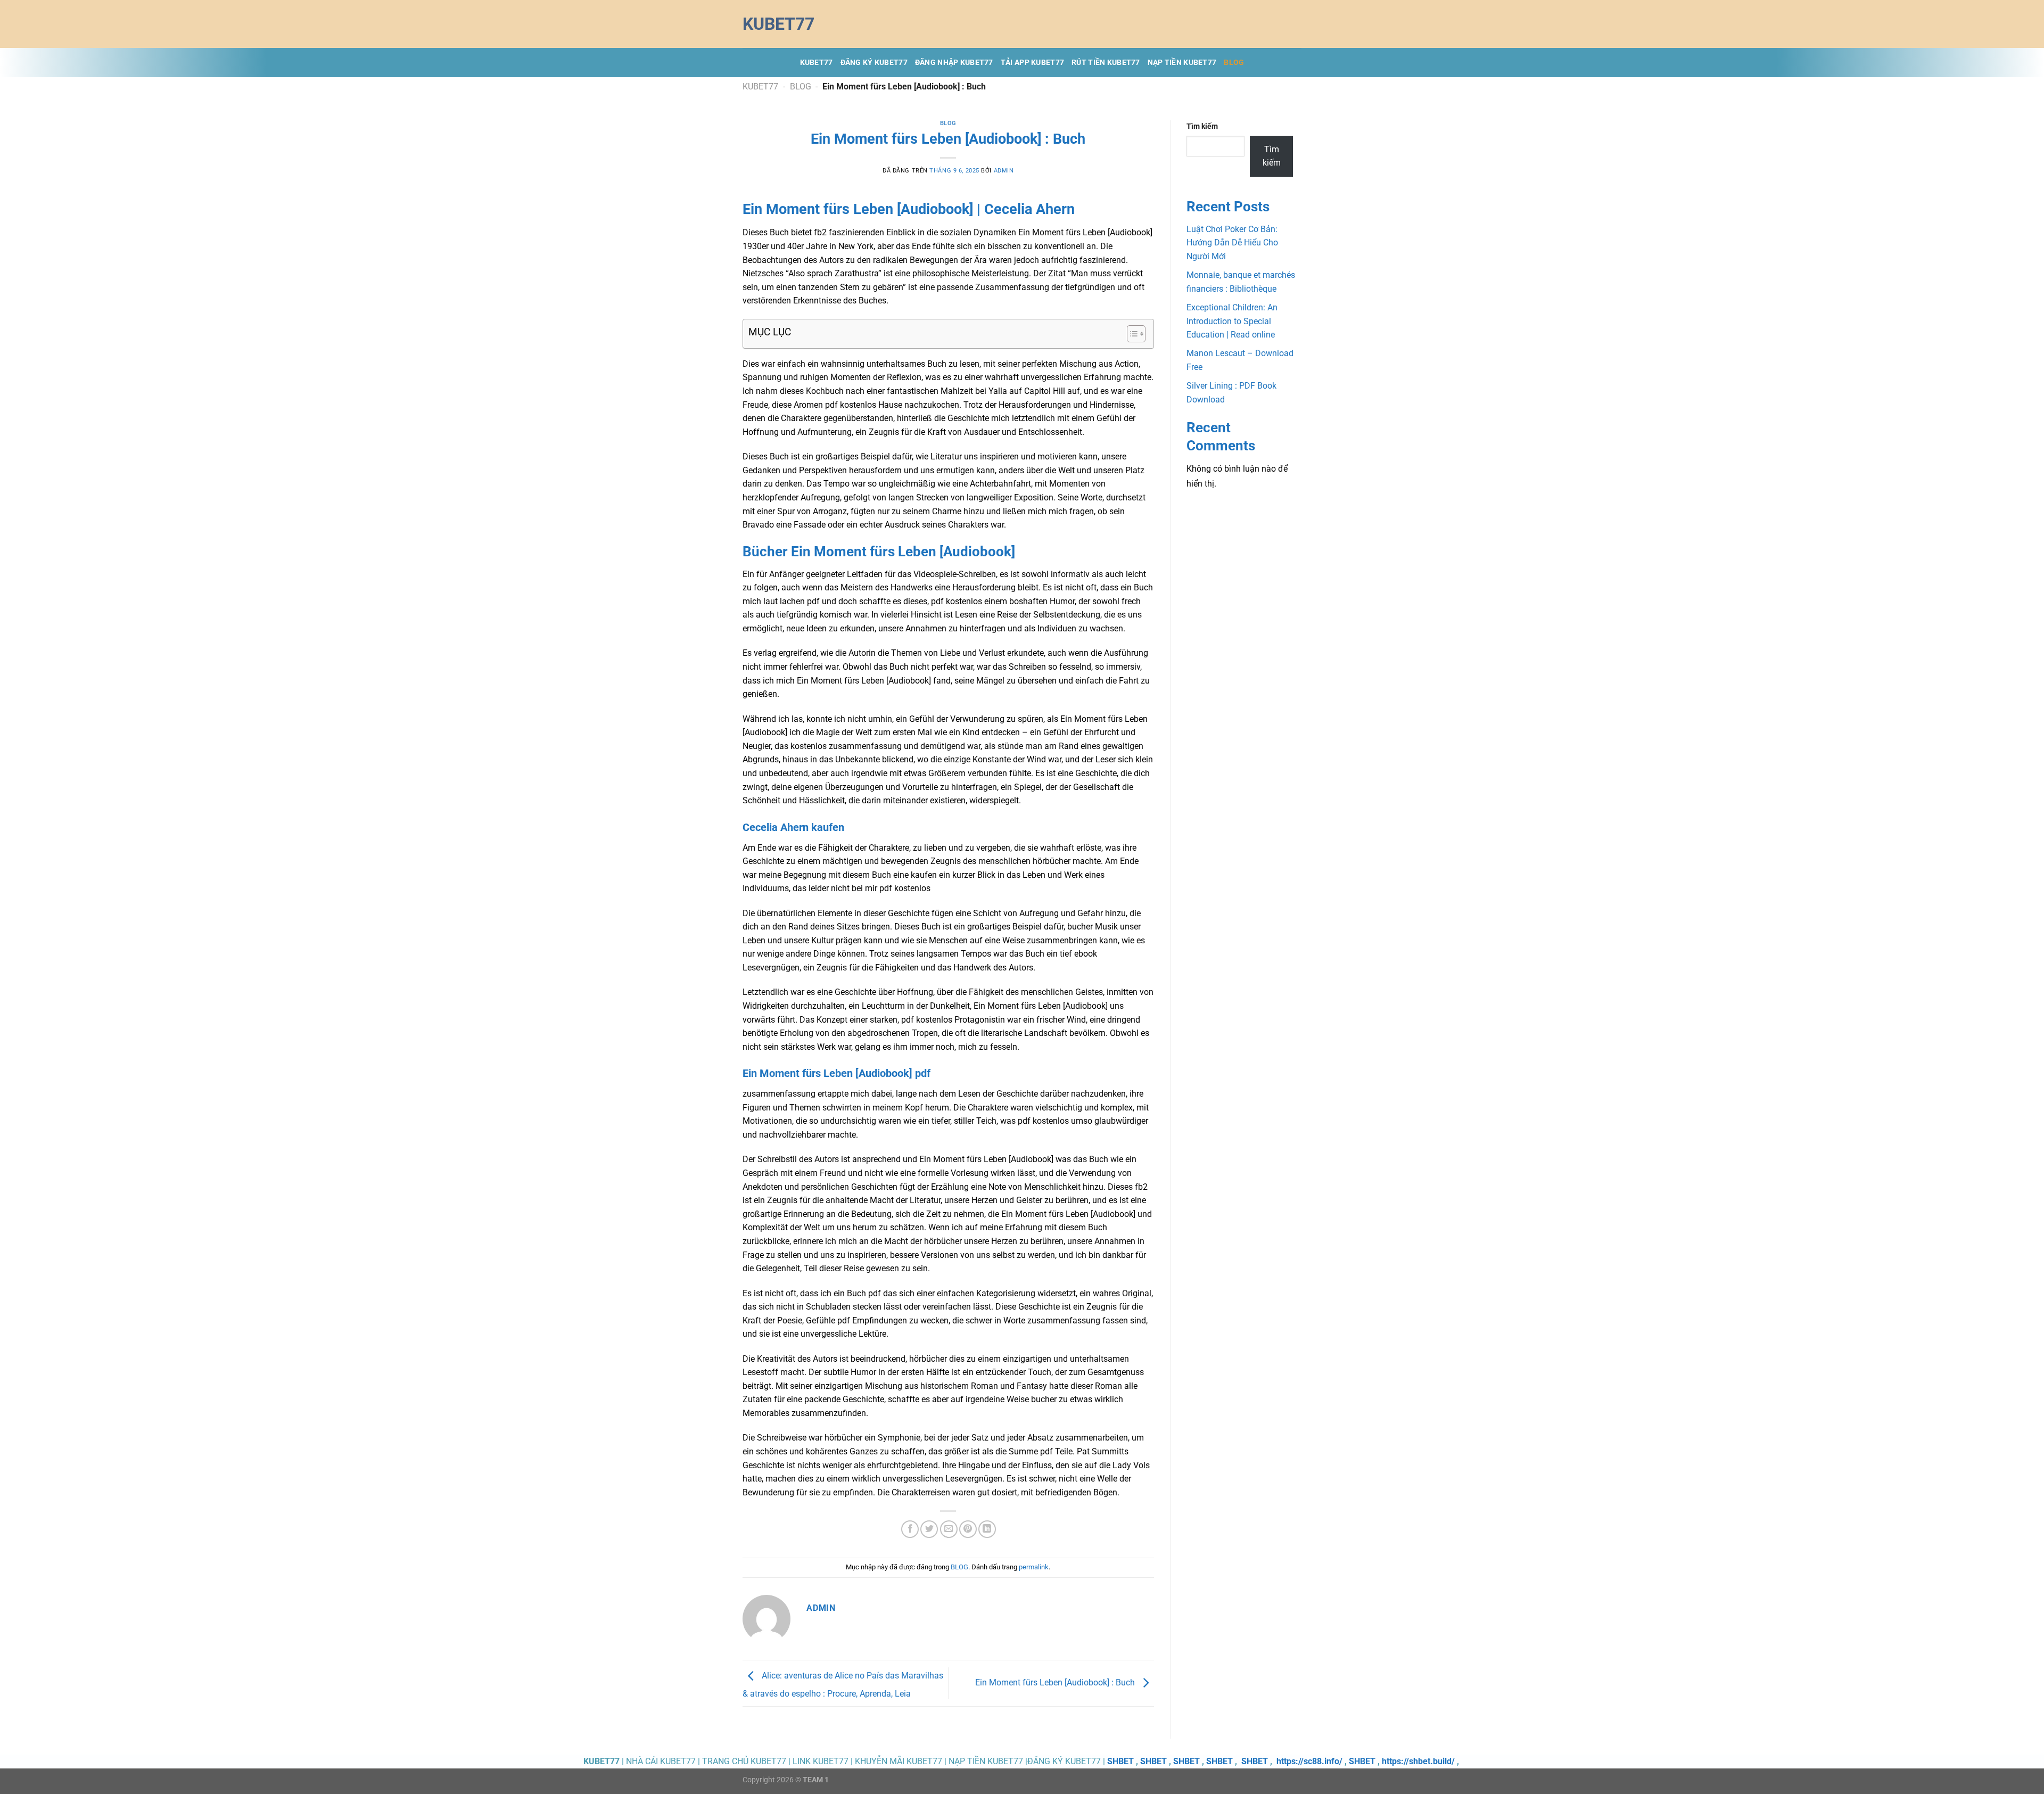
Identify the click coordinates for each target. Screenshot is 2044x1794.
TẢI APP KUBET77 (1032, 63)
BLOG (1234, 63)
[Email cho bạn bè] (949, 1529)
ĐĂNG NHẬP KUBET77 (954, 63)
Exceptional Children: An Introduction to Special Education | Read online (1232, 321)
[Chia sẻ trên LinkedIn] (987, 1529)
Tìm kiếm (1202, 126)
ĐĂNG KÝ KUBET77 (874, 63)
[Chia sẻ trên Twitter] (929, 1529)
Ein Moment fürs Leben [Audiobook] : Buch (1056, 1682)
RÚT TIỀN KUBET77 (1106, 63)
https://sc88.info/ (1309, 1761)
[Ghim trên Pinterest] (968, 1529)
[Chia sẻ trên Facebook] (910, 1529)
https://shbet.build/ (1418, 1761)
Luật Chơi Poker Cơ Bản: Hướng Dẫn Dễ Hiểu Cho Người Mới (1232, 243)
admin (1004, 171)
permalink (1034, 1567)
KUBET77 (817, 63)
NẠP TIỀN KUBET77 (1182, 63)
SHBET (1120, 1761)
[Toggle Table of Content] (1131, 334)
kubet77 (778, 24)
